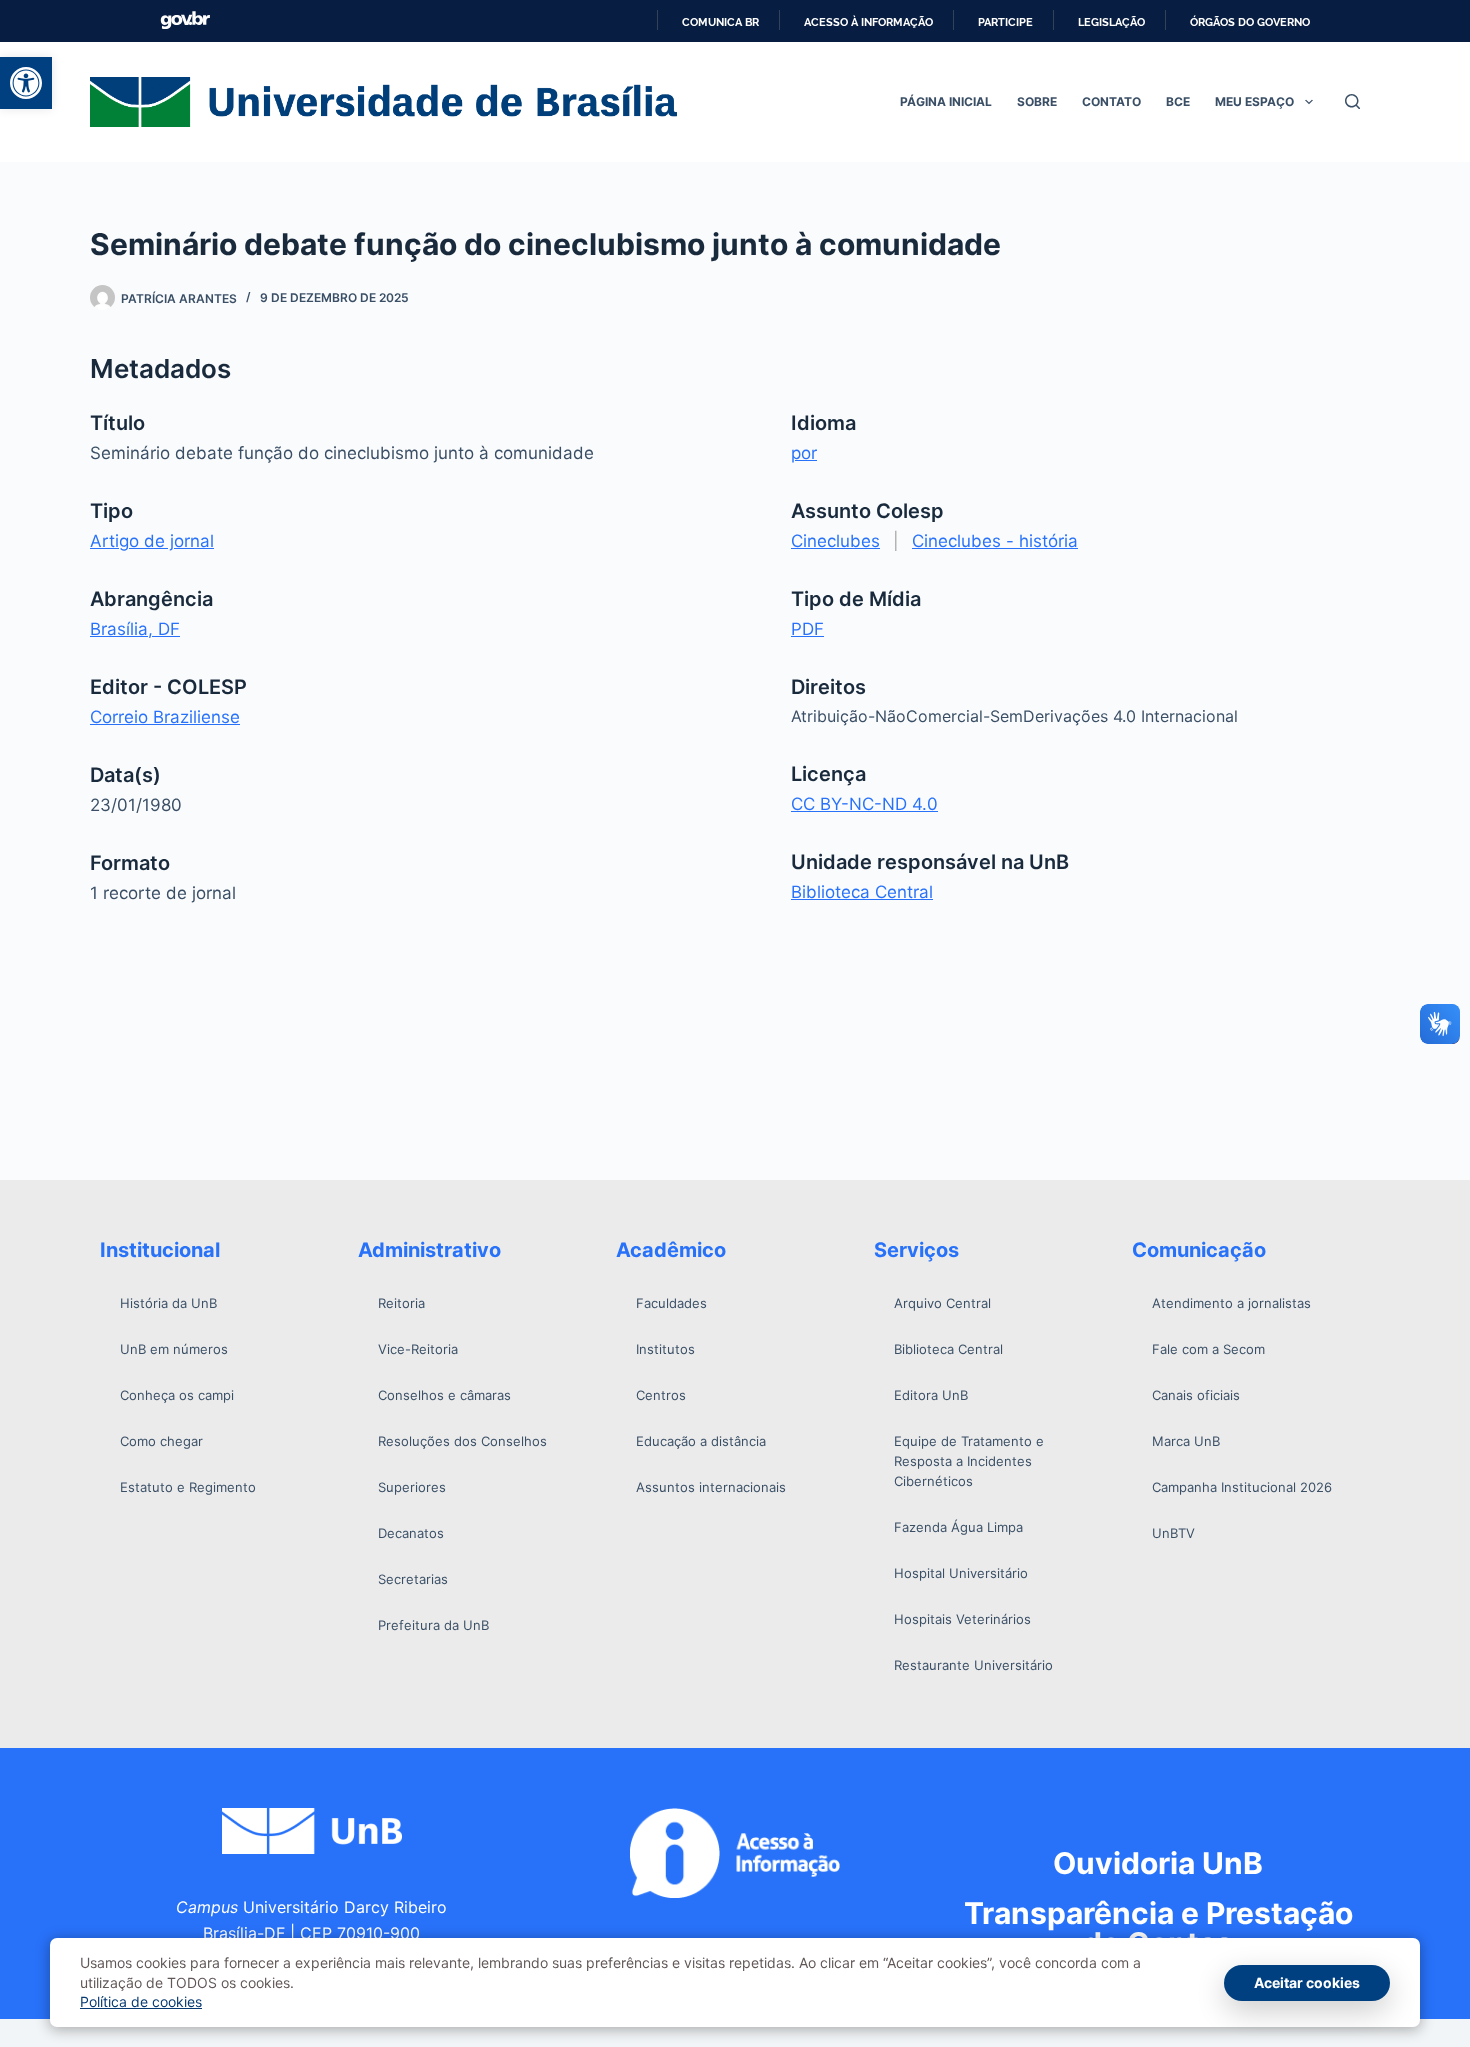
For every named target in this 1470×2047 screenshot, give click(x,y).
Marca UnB (1186, 1441)
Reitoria (401, 1303)
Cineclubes (835, 541)
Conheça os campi (177, 1395)
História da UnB (168, 1303)
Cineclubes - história (995, 541)
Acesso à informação (868, 22)
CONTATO (1111, 101)
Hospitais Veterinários (962, 1619)
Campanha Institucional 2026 (1242, 1487)
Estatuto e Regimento (188, 1487)
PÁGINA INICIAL (946, 101)
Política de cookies (141, 2001)
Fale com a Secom (1208, 1349)
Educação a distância (701, 1441)
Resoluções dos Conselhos (462, 1441)
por (804, 453)
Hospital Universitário (961, 1573)
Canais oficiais (1196, 1395)
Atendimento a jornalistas (1231, 1303)
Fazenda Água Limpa (958, 1527)
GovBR (185, 20)
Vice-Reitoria (418, 1349)
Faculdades (671, 1303)
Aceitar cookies (1307, 1982)
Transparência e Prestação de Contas (1158, 1928)
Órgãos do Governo (1250, 22)
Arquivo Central (942, 1303)
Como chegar (161, 1441)
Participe (1005, 22)
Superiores (412, 1487)
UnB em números (174, 1349)
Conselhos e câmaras (444, 1395)
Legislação (1111, 22)
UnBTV (1173, 1533)
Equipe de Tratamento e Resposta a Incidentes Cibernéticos (969, 1461)
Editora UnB (931, 1395)
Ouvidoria (1158, 1863)
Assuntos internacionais (711, 1487)
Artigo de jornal (152, 541)
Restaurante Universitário (973, 1665)
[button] (26, 83)
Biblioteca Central (862, 892)
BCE (1178, 101)
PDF (807, 629)
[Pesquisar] (1352, 101)
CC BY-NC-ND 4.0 (864, 804)
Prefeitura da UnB (433, 1625)
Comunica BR (720, 22)
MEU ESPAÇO (1254, 101)
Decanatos (411, 1533)
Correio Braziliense (165, 717)
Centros (661, 1395)
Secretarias (413, 1579)
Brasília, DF (135, 629)
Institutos (665, 1349)
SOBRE (1037, 101)
